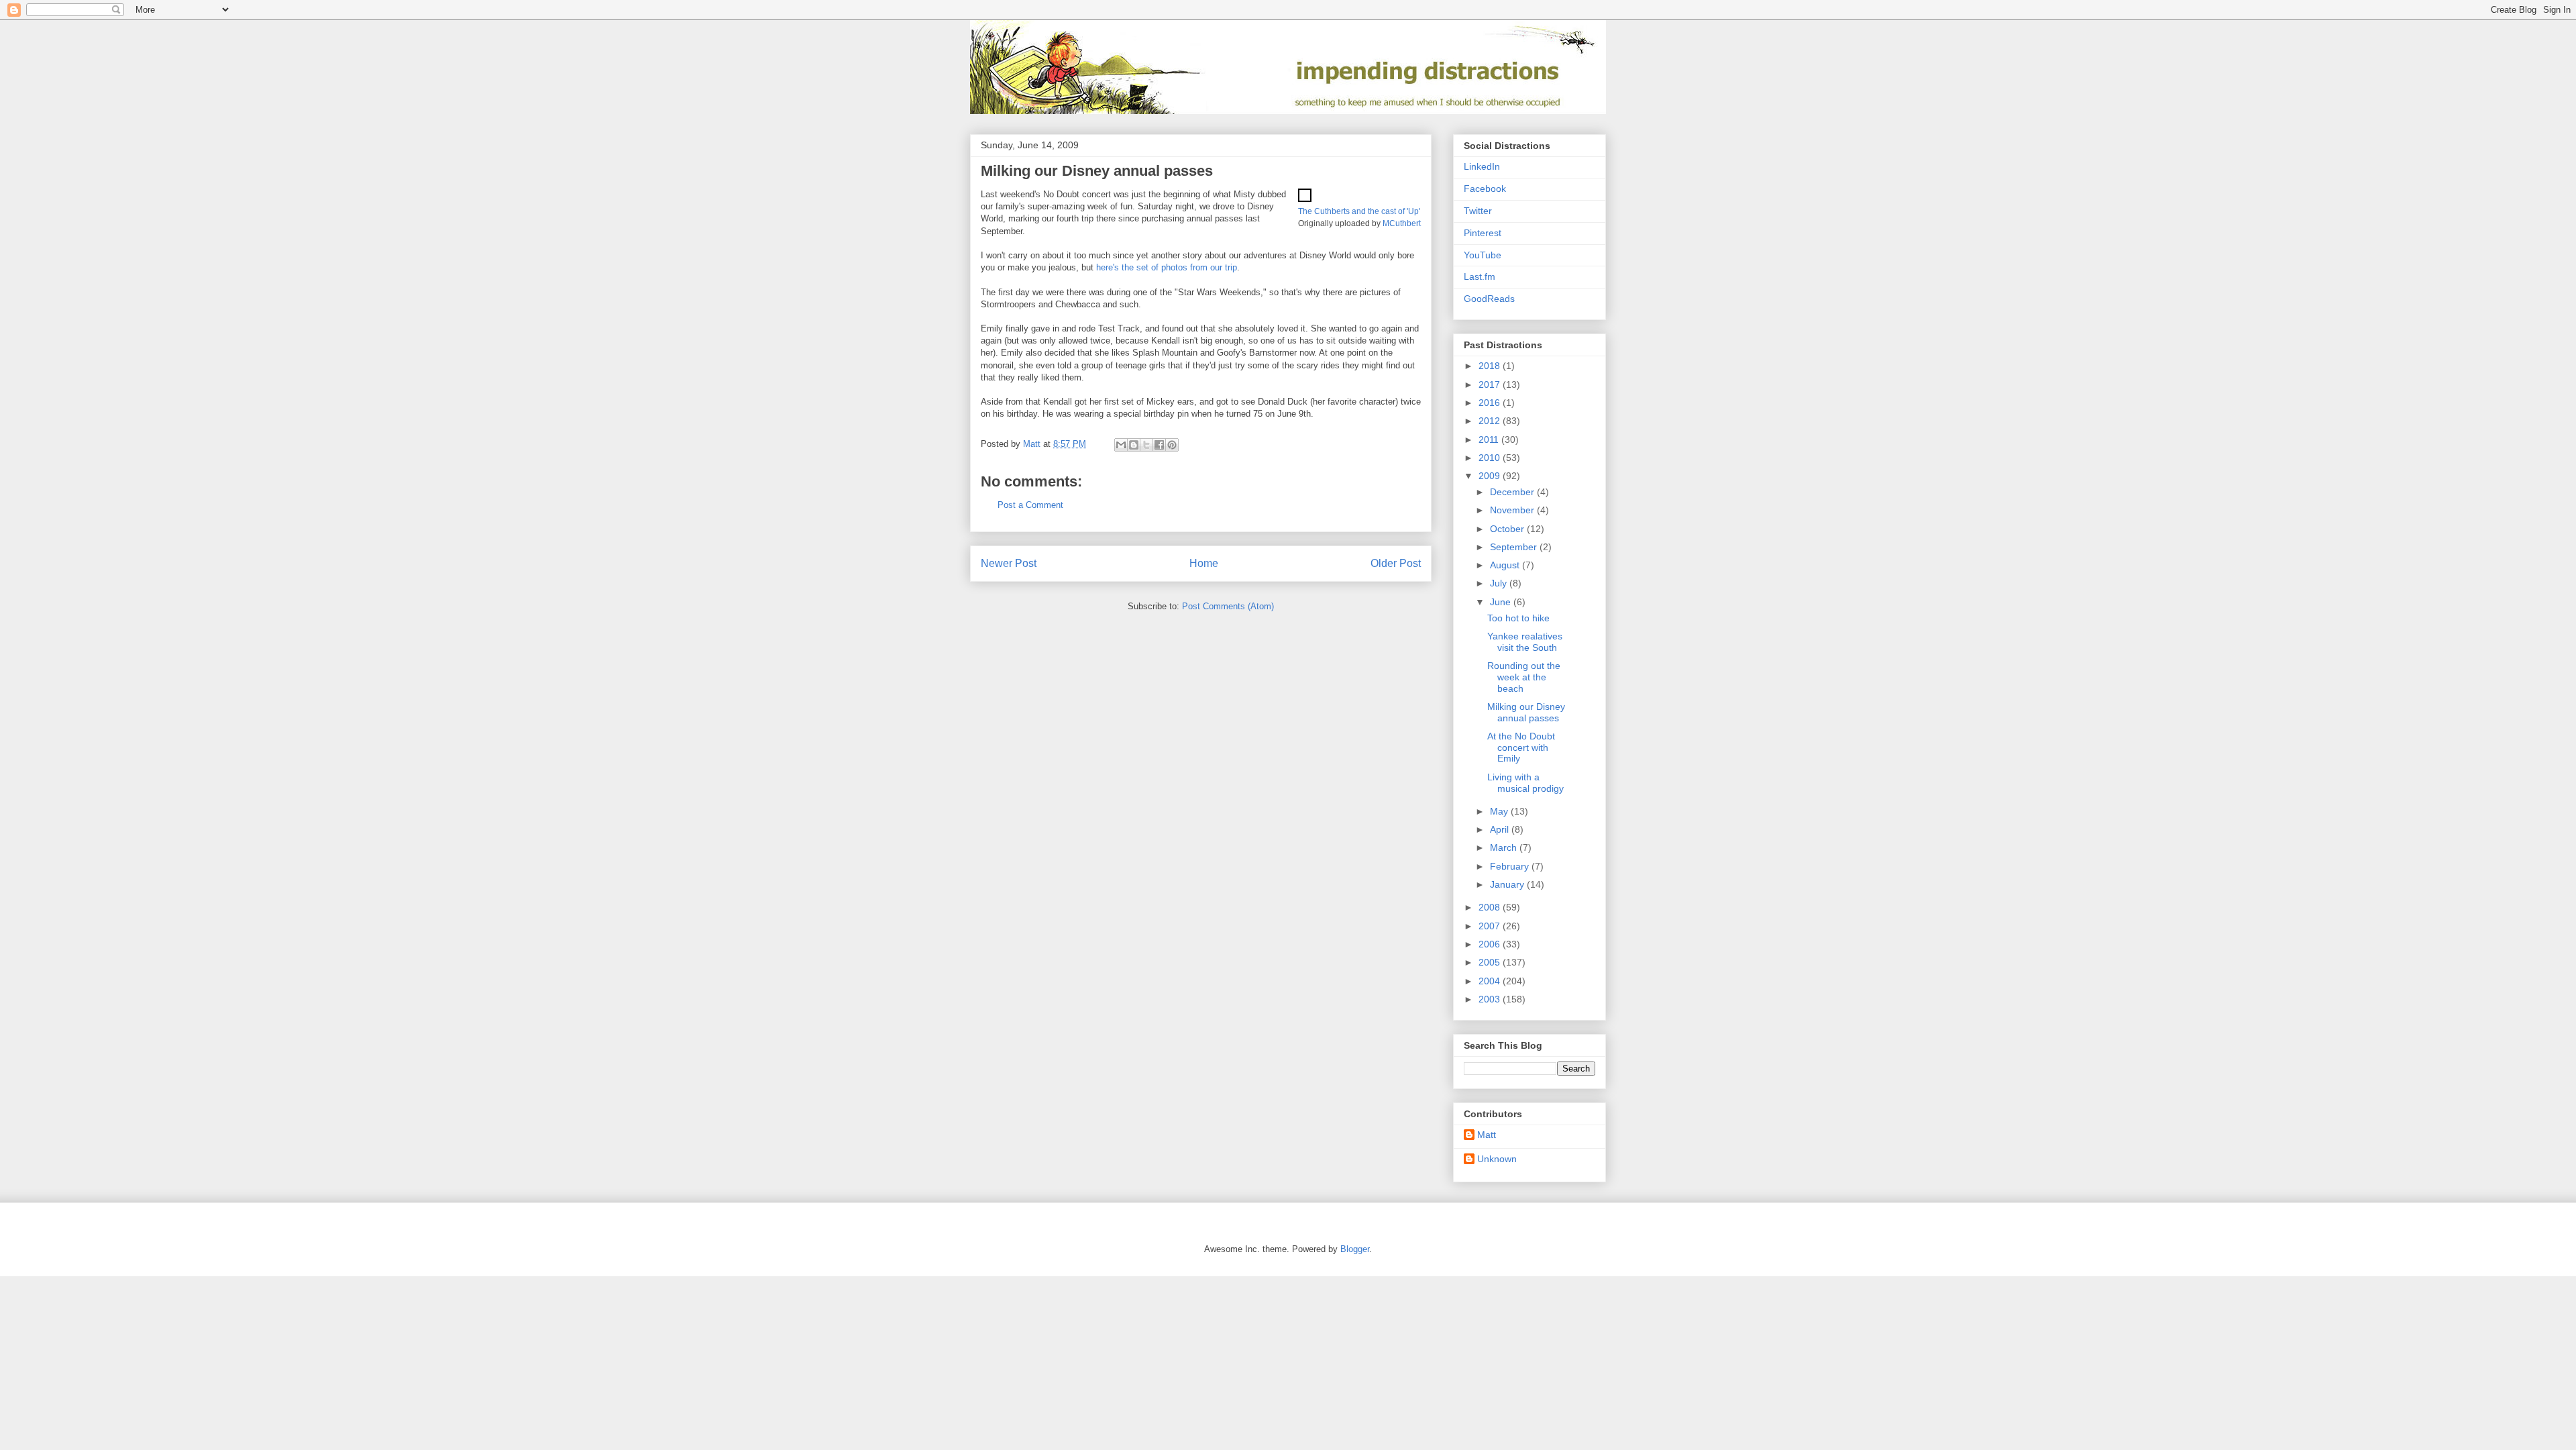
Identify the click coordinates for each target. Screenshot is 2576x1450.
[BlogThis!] (1134, 445)
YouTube (1483, 255)
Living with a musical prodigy (1525, 783)
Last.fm (1480, 276)
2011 (1490, 439)
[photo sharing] (1305, 199)
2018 (1491, 366)
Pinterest (1483, 233)
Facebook (1485, 189)
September (1515, 547)
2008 (1491, 907)
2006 (1491, 944)
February (1511, 866)
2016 (1491, 403)
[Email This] (1121, 445)
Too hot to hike (1518, 618)
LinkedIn (1482, 166)
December (1513, 492)
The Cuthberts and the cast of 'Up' (1359, 211)
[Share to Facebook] (1159, 445)
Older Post (1396, 563)
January (1508, 884)
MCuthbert (1402, 223)
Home (1204, 563)
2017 (1491, 384)
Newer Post (1009, 563)
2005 (1491, 962)
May (1500, 811)
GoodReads (1489, 299)
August (1506, 565)
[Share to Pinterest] (1172, 445)
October (1508, 529)
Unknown (1497, 1159)
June (1502, 602)
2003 (1491, 999)
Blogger (1355, 1249)
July (1500, 583)
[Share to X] (1146, 445)
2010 (1491, 458)
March (1505, 847)
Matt (1487, 1135)
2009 (1491, 476)
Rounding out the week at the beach (1524, 677)
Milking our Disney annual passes (1526, 712)
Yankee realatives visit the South (1525, 642)
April (1501, 829)
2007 (1491, 926)
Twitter (1478, 211)
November (1513, 510)
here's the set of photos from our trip (1167, 267)
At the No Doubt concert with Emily (1521, 747)
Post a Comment (1030, 505)
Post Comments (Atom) (1228, 606)
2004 (1491, 981)
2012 (1491, 421)
